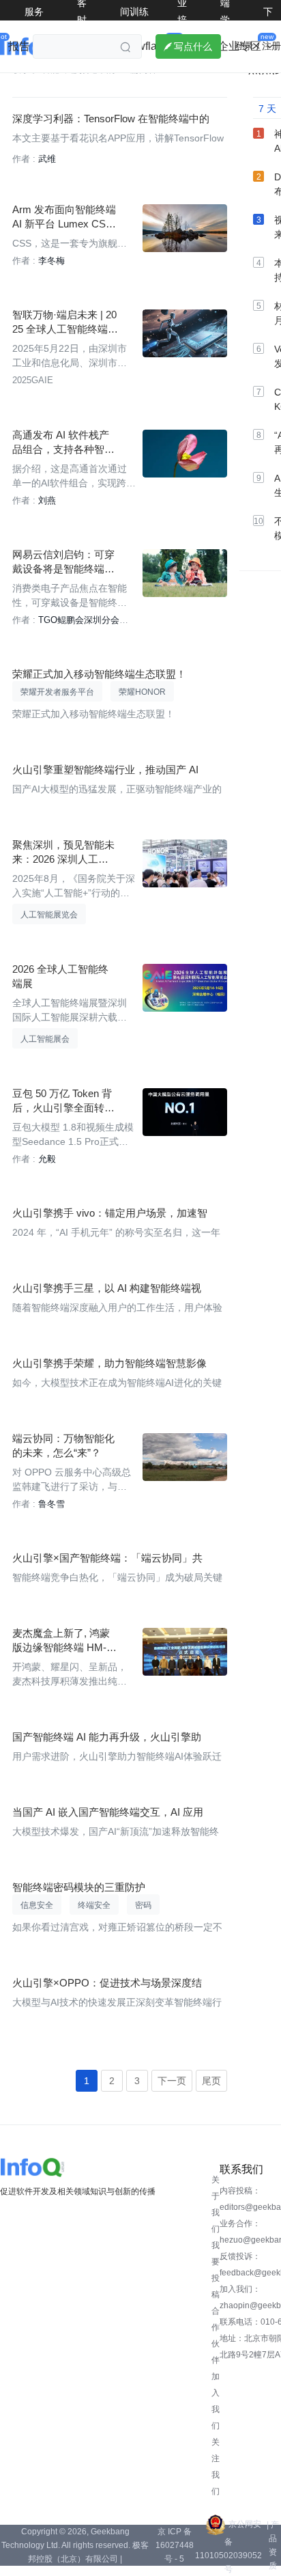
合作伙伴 (216, 2336)
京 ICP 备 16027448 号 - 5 (175, 2545)
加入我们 (216, 2401)
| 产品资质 (273, 2545)
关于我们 (216, 2204)
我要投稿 (216, 2270)
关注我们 (216, 2467)
